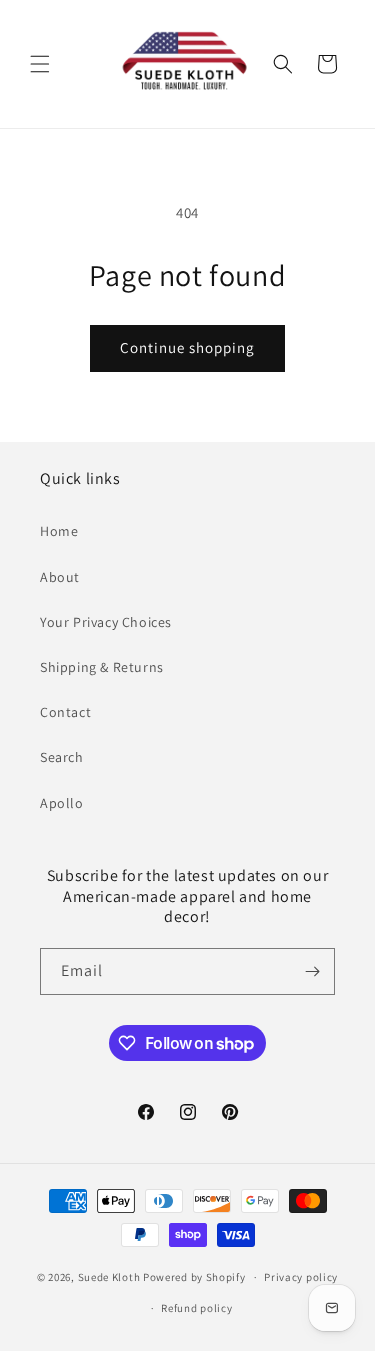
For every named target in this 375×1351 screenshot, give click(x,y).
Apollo (62, 803)
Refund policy (196, 1308)
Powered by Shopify (194, 1277)
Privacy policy (301, 1277)
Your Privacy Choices (106, 622)
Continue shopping (187, 347)
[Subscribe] (312, 971)
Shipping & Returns (102, 667)
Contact (65, 712)
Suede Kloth (109, 1277)
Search (62, 757)
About (60, 577)
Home (59, 531)
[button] (40, 64)
